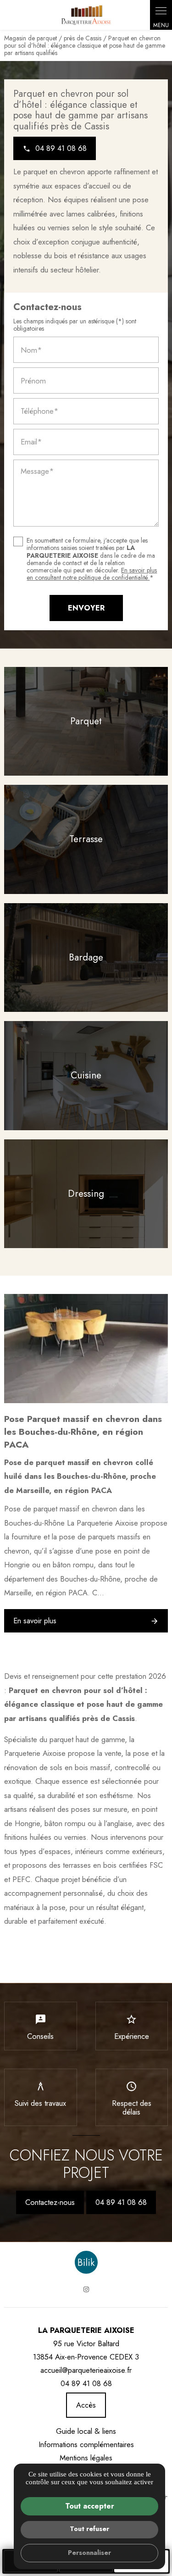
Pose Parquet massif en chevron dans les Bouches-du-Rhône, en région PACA (83, 1432)
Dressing (86, 1194)
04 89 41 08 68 (121, 2202)
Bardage (86, 957)
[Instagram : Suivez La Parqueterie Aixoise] (86, 2289)
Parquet (86, 721)
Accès (86, 2405)
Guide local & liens (86, 2431)
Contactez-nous (50, 2202)
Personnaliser (89, 2553)
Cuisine (86, 1075)
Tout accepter (90, 2506)
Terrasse (86, 839)
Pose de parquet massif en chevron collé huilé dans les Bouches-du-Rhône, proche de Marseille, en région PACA (80, 1476)
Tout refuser (89, 2529)
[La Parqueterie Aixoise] (86, 15)
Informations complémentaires (86, 2445)
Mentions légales (86, 2458)
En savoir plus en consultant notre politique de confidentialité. (92, 574)
